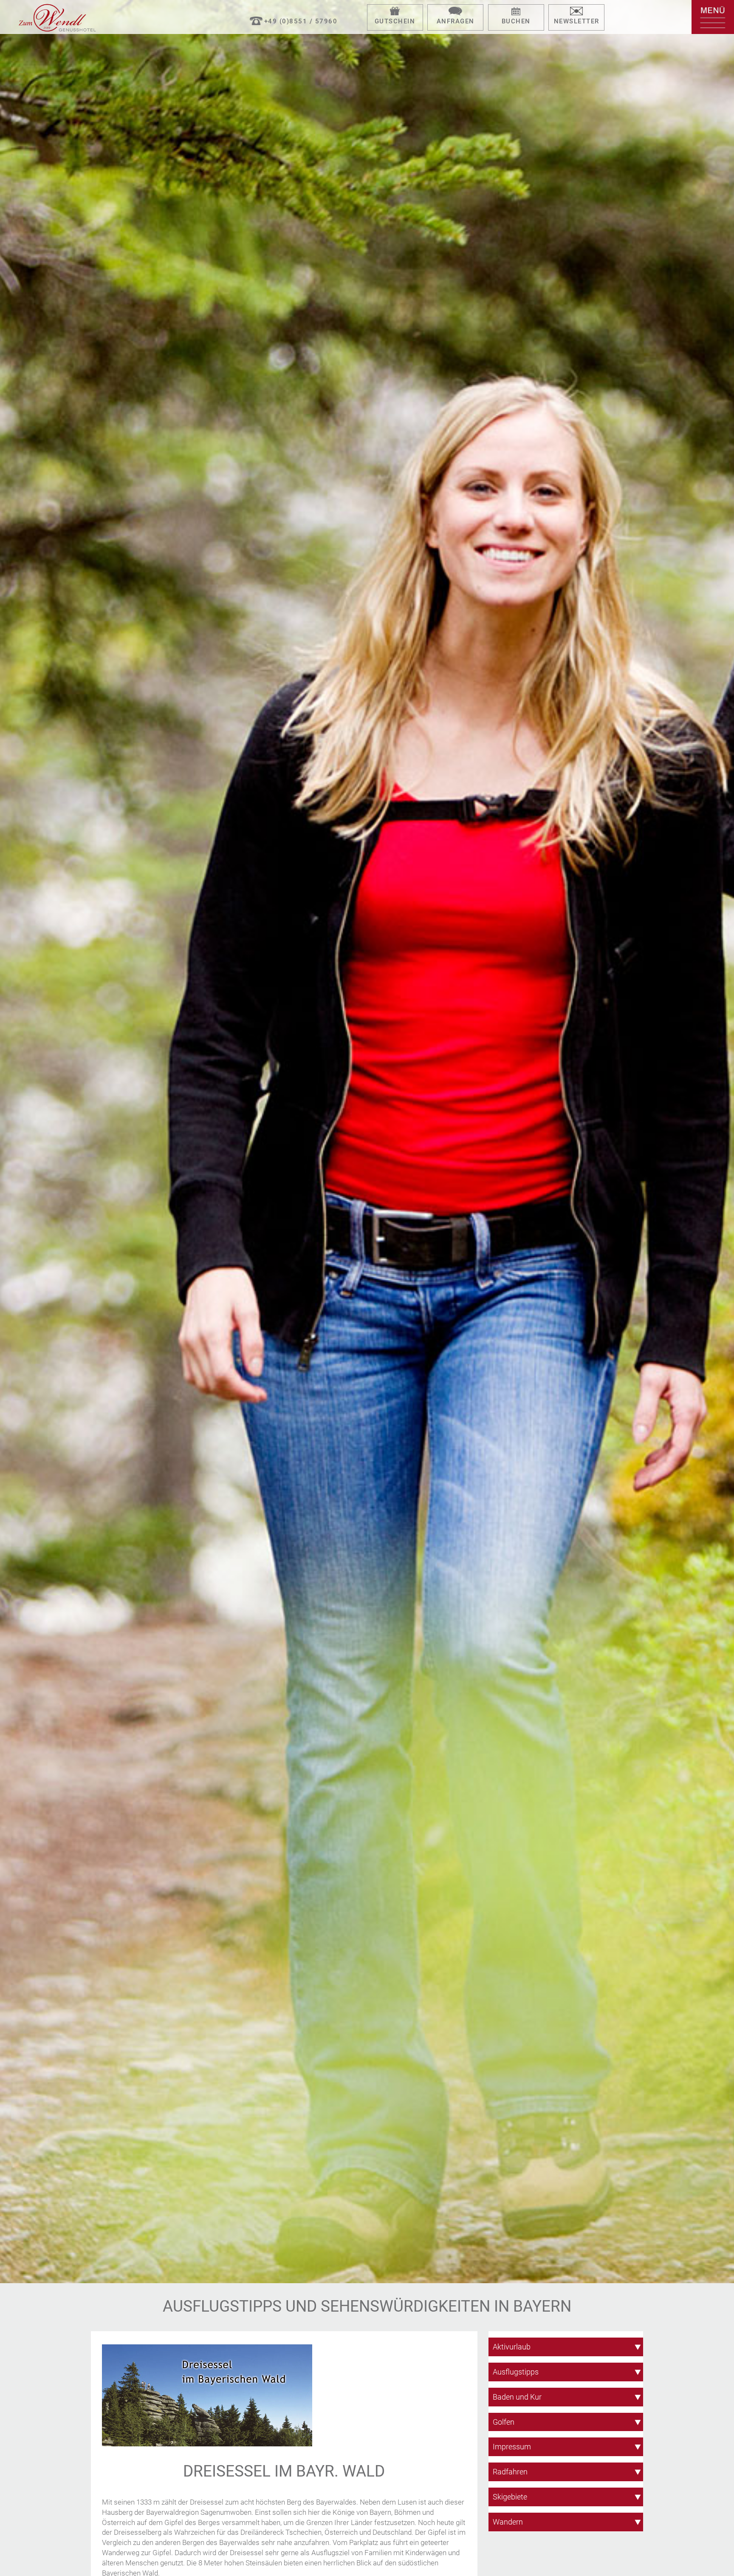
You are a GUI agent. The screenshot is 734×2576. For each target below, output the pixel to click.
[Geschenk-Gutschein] (395, 12)
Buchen (516, 21)
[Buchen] (516, 12)
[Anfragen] (455, 12)
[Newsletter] (576, 12)
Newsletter (577, 21)
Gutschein (395, 21)
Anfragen (456, 21)
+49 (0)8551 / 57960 (301, 21)
